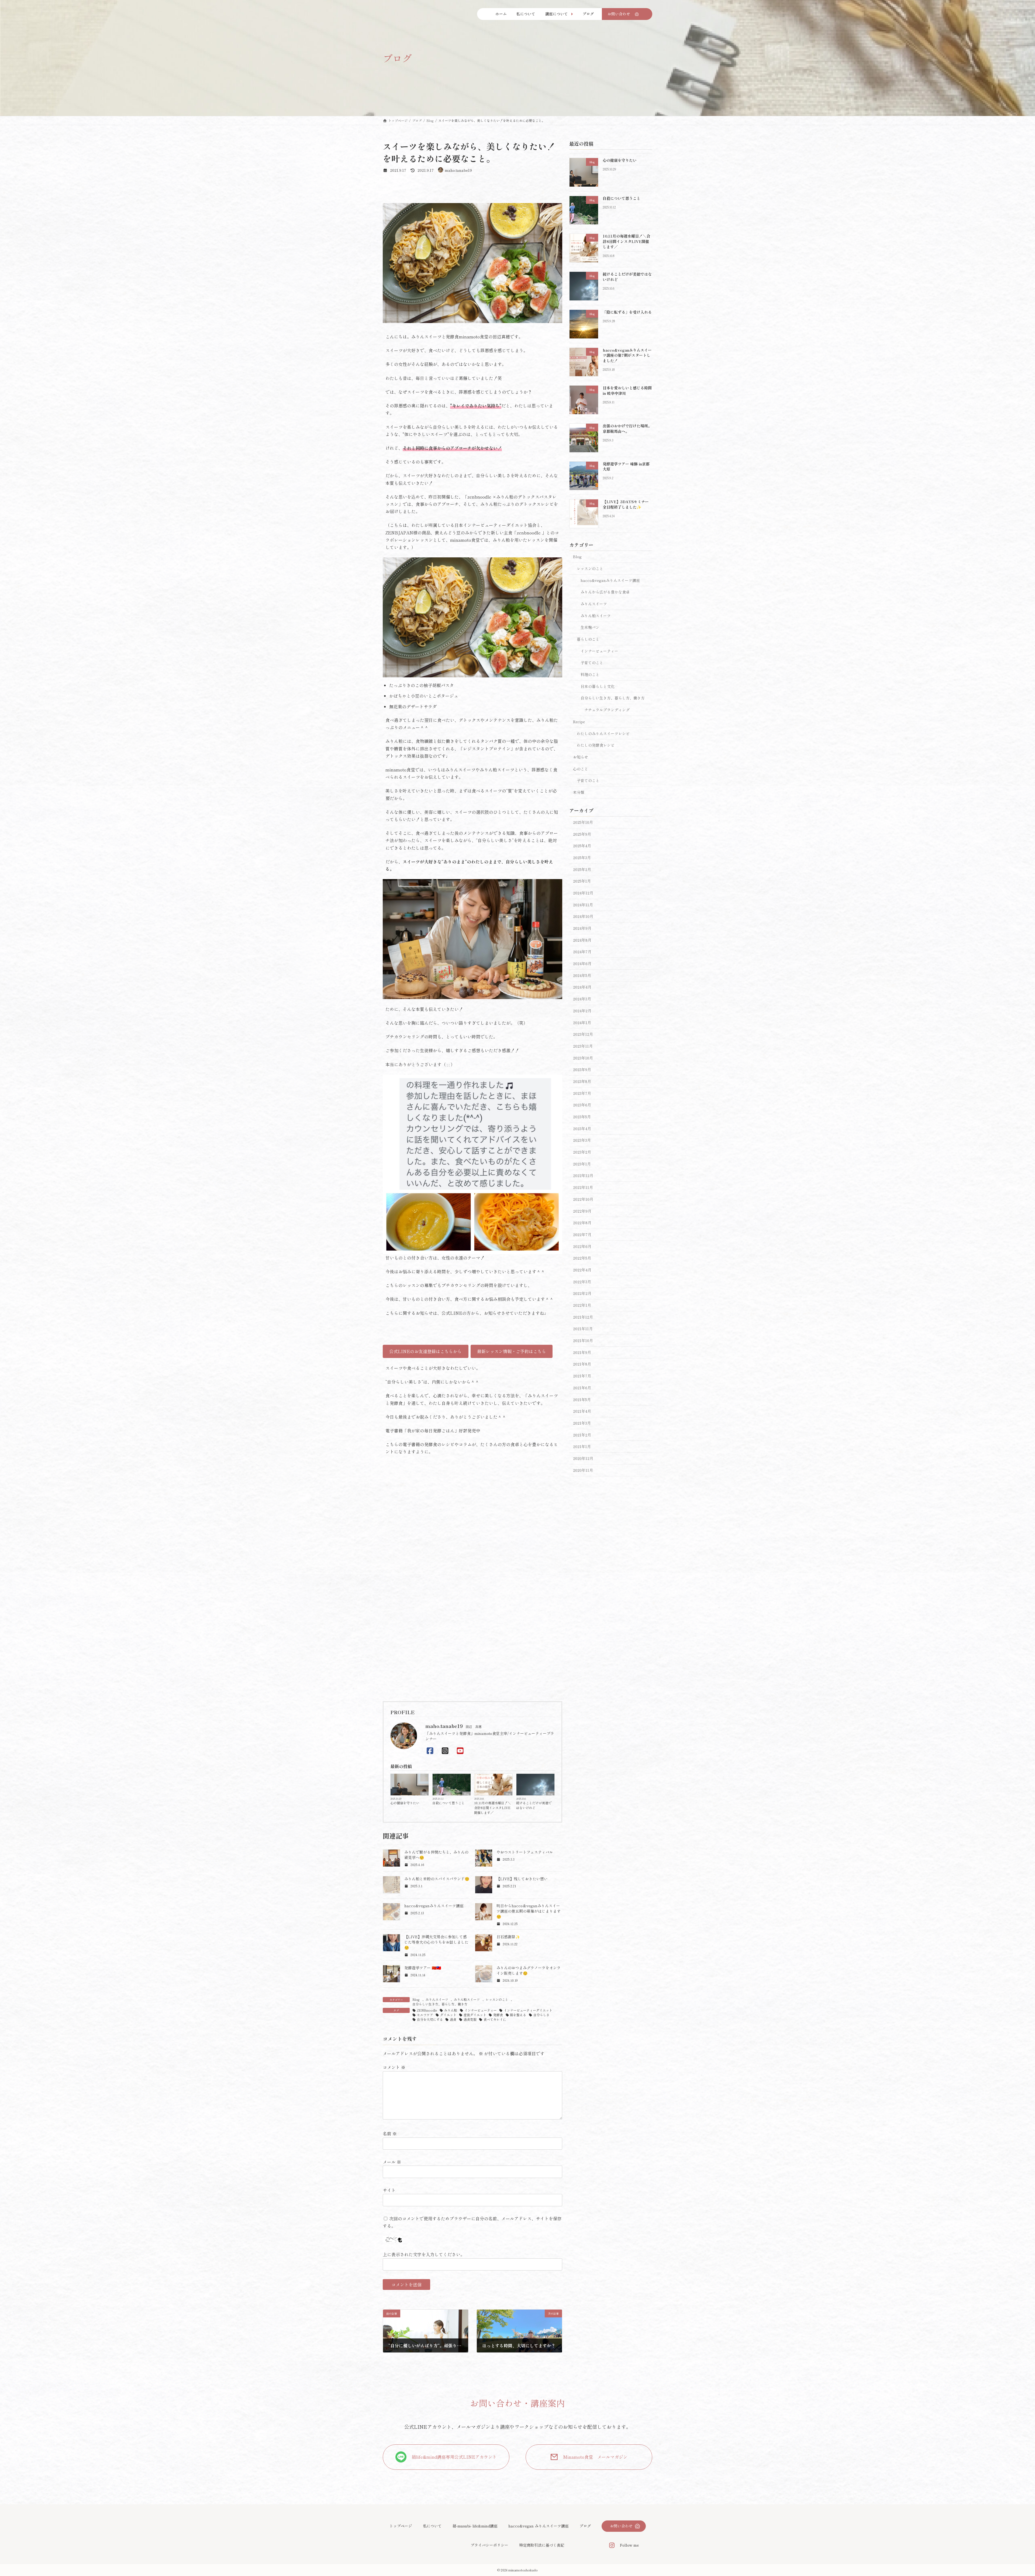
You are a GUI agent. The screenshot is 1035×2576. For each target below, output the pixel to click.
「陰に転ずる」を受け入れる (627, 312)
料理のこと (590, 674)
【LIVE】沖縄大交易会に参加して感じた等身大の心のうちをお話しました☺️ (436, 1942)
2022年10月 (583, 1199)
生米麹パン (590, 627)
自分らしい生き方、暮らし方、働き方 (440, 2004)
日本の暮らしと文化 (598, 686)
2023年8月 (582, 1081)
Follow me (629, 2545)
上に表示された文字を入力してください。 (424, 2254)
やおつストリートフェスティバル (525, 1852)
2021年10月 (583, 1340)
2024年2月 (582, 1011)
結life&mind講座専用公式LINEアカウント (454, 2457)
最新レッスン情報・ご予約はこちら (512, 1351)
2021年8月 (582, 1364)
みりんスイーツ (437, 1999)
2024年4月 (582, 987)
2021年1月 (582, 1446)
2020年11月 (583, 1470)
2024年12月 (583, 893)
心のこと (581, 769)
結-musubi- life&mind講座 (475, 2526)
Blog (424, 1793)
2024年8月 (582, 940)
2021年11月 (583, 1329)
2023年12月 (583, 1034)
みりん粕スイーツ (467, 1999)
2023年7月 (582, 1093)
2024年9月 (582, 928)
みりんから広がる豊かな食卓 (605, 592)
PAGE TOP (1008, 2493)
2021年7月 (582, 1376)
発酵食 (498, 2015)
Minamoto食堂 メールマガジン (595, 2457)
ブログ (585, 2526)
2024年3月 (582, 999)
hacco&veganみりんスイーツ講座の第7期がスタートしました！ (627, 355)
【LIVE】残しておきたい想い (522, 1879)
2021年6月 (582, 1388)
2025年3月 (582, 857)
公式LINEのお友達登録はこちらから (425, 1351)
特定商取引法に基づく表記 (542, 2545)
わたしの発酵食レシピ (596, 745)
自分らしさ (541, 2015)
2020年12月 (583, 1458)
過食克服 (470, 2019)
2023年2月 (582, 1152)
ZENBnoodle (427, 2010)
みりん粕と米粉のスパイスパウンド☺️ (437, 1879)
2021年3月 (582, 1423)
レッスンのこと (497, 1999)
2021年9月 (582, 1352)
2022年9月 (582, 1211)
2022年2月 (582, 1293)
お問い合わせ (621, 2526)
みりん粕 (451, 2010)
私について (432, 2526)
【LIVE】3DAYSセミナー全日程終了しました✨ (626, 504)
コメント (394, 2067)
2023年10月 (583, 1058)
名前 (390, 2133)
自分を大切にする (430, 2019)
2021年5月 (582, 1399)
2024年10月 (583, 916)
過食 (453, 2019)
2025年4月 (582, 846)
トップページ (401, 2526)
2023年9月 (582, 1069)
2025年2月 (582, 869)
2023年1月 (582, 1164)
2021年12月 (583, 1317)
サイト (389, 2190)
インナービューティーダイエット (528, 2010)
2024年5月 (582, 975)
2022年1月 (582, 1305)
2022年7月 (582, 1234)
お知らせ (581, 757)
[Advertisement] (472, 1656)
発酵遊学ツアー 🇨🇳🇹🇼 (423, 1968)
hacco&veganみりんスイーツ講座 (434, 1906)
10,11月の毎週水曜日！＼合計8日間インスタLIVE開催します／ (492, 1808)
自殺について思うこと (448, 1803)
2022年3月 (582, 1281)
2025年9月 (582, 834)
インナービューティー (481, 2010)
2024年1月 (582, 1022)
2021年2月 (582, 1435)
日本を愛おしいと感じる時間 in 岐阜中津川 (627, 390)
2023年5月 (582, 1117)
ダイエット (448, 2015)
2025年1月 (582, 881)
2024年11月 (583, 904)
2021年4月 (582, 1411)
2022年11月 (583, 1187)
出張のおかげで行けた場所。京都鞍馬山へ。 (627, 428)
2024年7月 (582, 952)
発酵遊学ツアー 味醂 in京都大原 (626, 467)
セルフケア (425, 2015)
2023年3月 (582, 1140)
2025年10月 (583, 822)
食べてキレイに (495, 2019)
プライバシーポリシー (489, 2545)
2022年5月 (582, 1258)
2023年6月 (582, 1105)
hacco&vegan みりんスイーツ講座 (539, 2526)
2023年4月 (582, 1128)
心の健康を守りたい (405, 1803)
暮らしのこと (588, 639)
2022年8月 (582, 1223)
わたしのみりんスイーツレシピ (603, 733)
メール (392, 2162)
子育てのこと (592, 663)
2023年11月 (583, 1046)
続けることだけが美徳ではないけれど (534, 1805)
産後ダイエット (475, 2015)
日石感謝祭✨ (508, 1937)
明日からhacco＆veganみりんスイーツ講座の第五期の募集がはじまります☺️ (529, 1911)
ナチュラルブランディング (607, 710)
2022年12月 (583, 1175)
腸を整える (518, 2015)
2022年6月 (582, 1246)
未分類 (579, 792)
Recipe (579, 722)
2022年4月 (582, 1270)
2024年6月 (582, 963)
